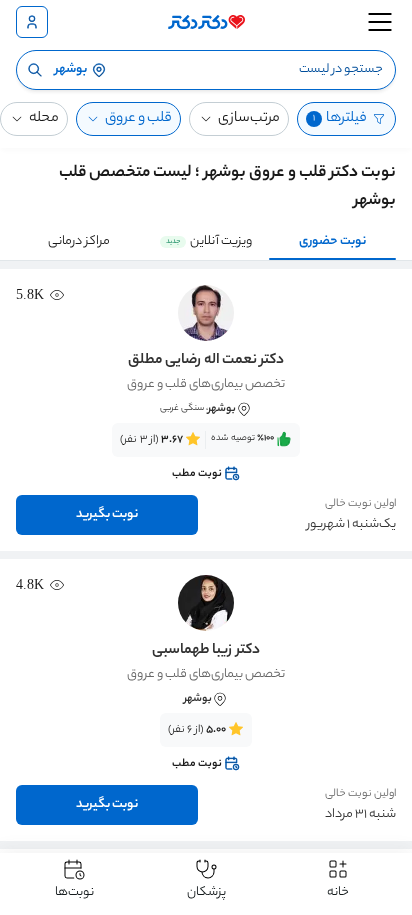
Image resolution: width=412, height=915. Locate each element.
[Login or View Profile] (32, 22)
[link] (206, 457)
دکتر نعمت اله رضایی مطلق (206, 361)
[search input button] (35, 70)
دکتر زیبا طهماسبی (205, 651)
